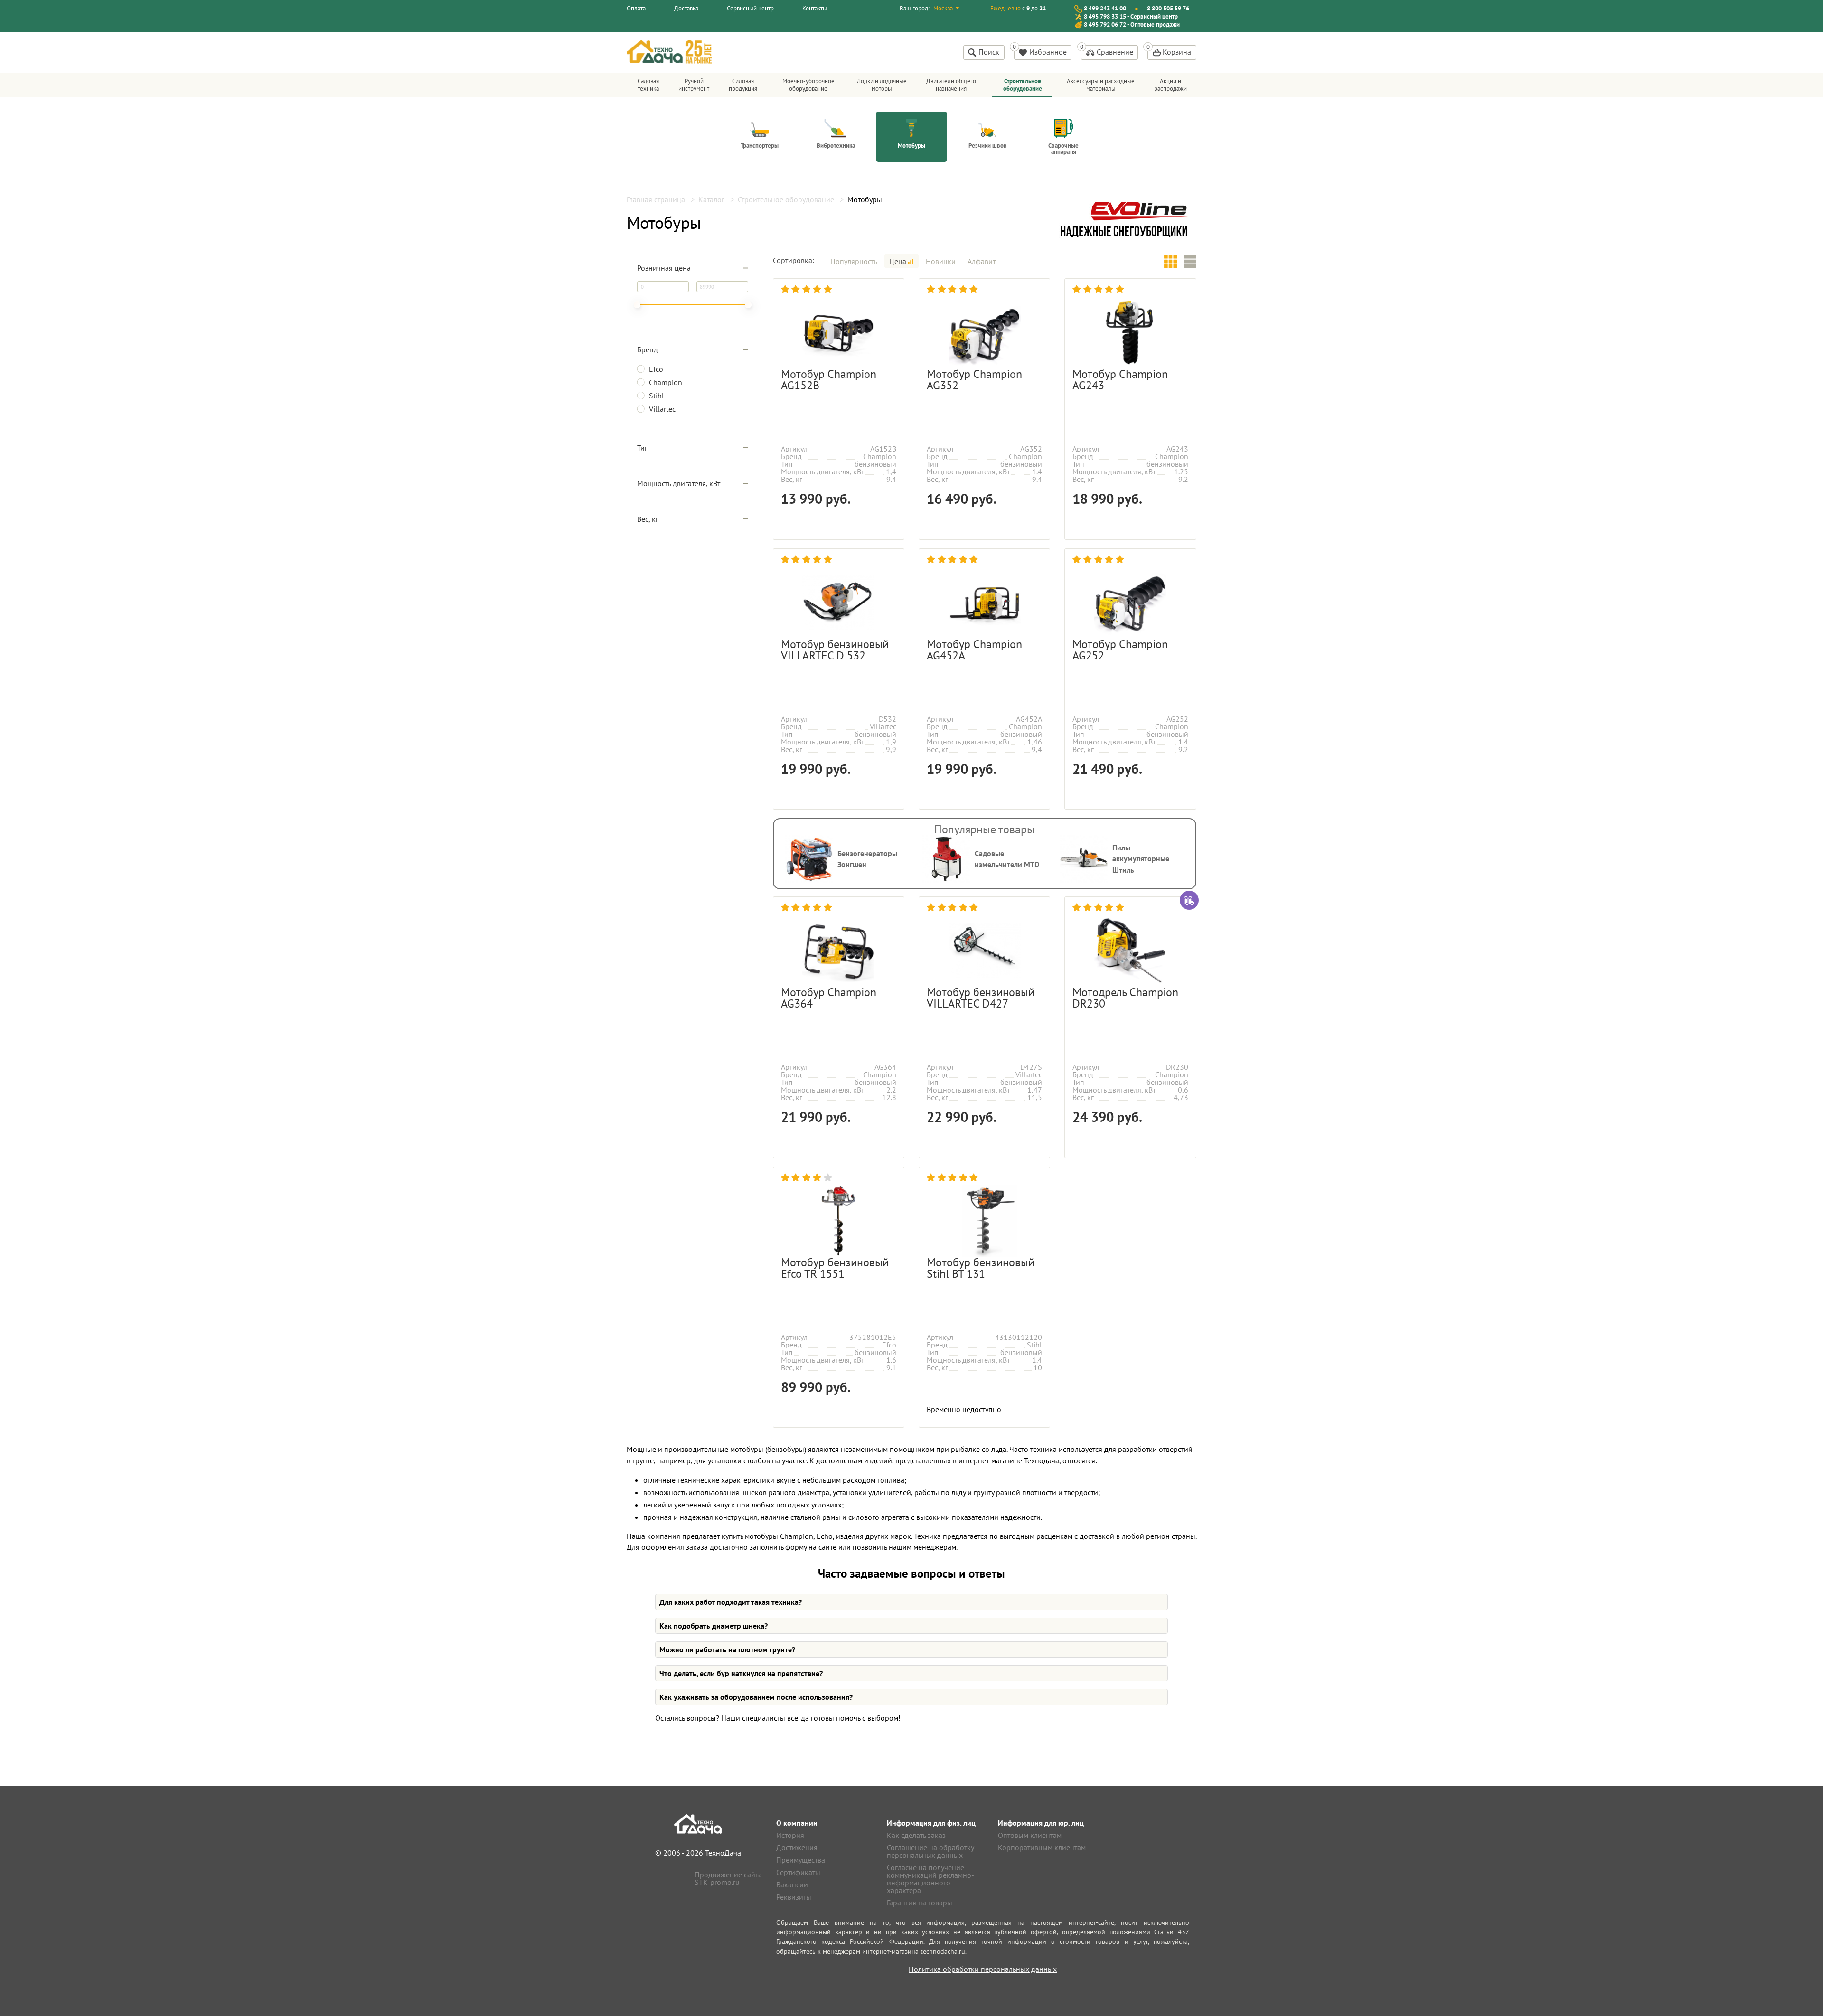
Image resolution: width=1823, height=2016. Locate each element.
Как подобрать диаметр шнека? (714, 1626)
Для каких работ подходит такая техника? (731, 1602)
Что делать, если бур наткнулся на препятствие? (741, 1673)
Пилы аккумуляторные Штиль (1141, 859)
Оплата (636, 8)
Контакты (815, 8)
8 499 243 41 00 (1105, 8)
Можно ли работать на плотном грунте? (727, 1649)
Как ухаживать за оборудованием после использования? (756, 1697)
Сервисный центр (750, 8)
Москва (943, 8)
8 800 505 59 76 (1168, 8)
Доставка (686, 8)
